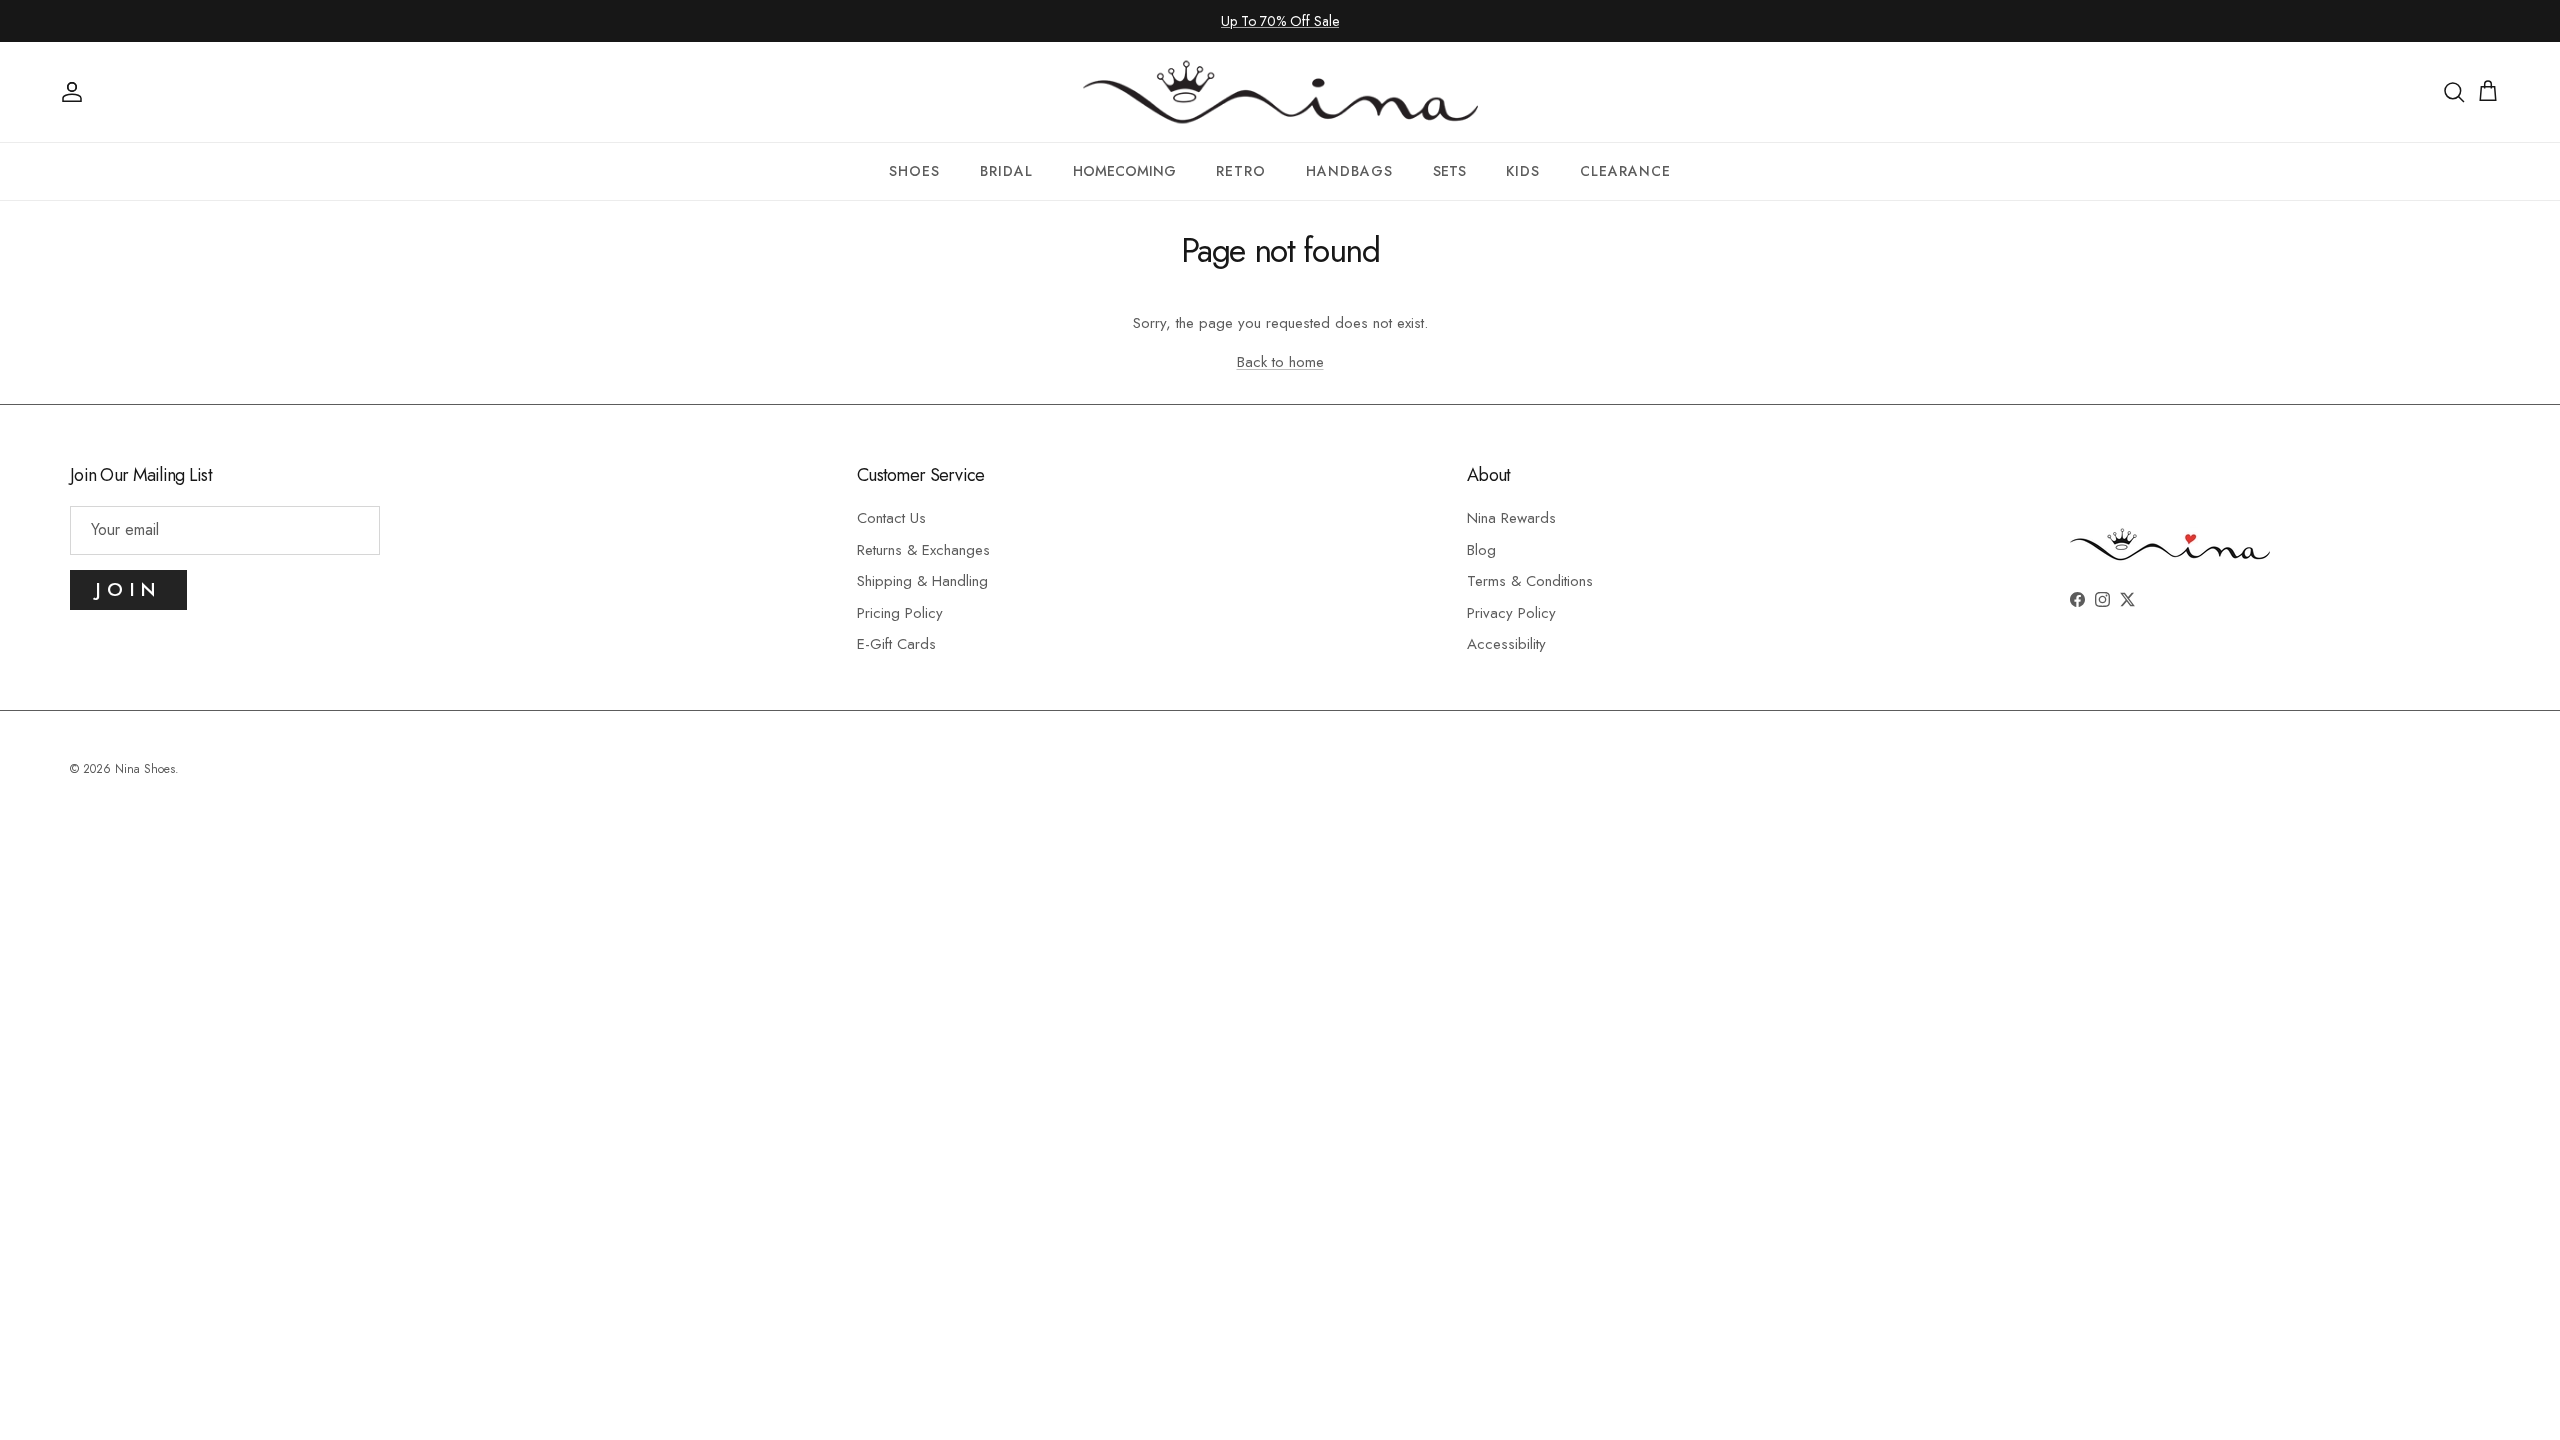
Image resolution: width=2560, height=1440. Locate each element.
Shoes (914, 171)
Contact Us (891, 518)
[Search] (2454, 92)
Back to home (1280, 362)
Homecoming (1124, 171)
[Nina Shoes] (1280, 92)
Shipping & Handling (922, 581)
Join (128, 589)
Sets (1449, 171)
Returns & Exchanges (923, 550)
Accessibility (1506, 644)
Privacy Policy (1511, 613)
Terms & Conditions (1530, 581)
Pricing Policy (900, 613)
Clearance (1625, 171)
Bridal (1006, 171)
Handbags (1349, 171)
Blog (1481, 550)
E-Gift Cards (896, 644)
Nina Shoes (145, 769)
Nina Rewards (1511, 518)
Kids (1523, 171)
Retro (1241, 171)
